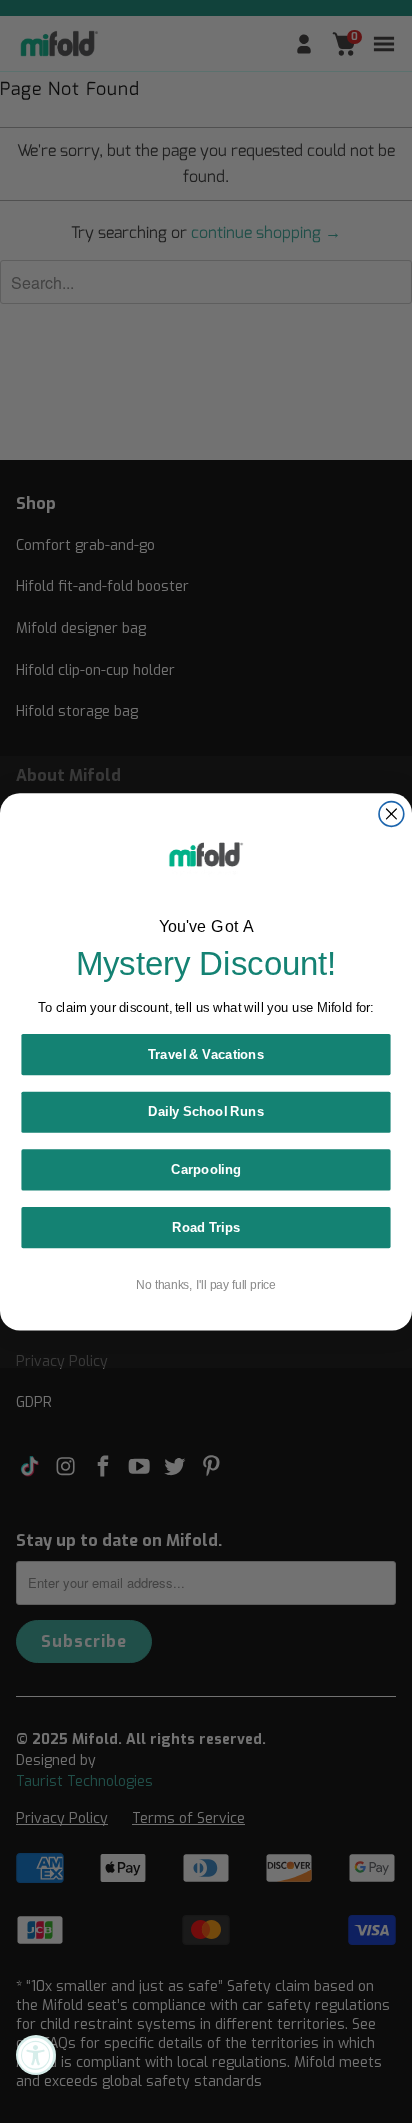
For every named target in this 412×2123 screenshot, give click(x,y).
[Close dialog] (391, 813)
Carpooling (206, 1169)
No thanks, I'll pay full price (205, 1284)
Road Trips (206, 1227)
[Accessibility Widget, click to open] (36, 2055)
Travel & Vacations (206, 1054)
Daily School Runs (206, 1111)
